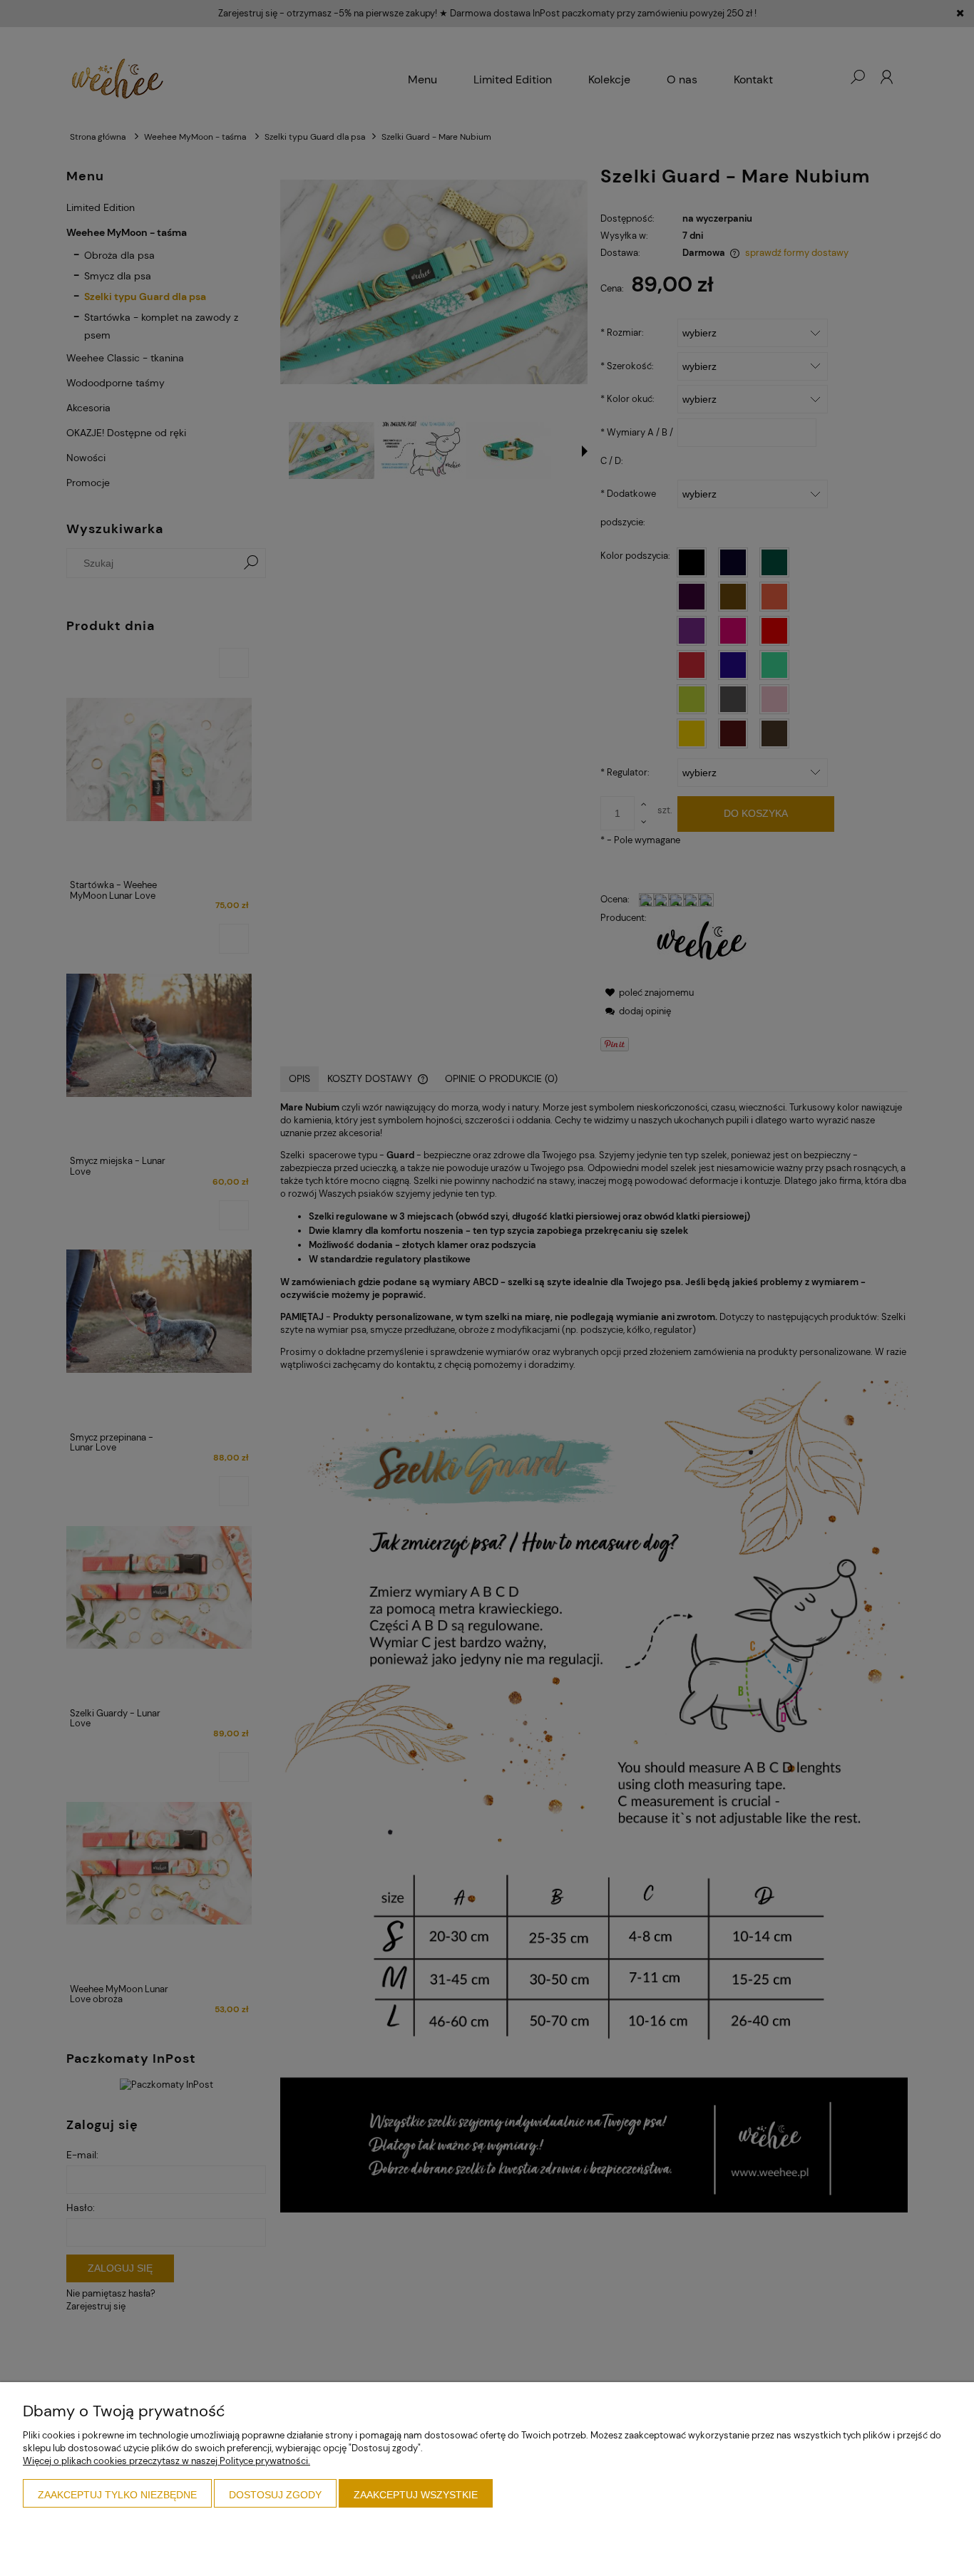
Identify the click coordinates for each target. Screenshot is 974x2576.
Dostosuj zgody (275, 2495)
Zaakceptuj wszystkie (416, 2495)
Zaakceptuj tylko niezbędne (117, 2495)
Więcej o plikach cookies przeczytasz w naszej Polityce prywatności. (166, 2461)
